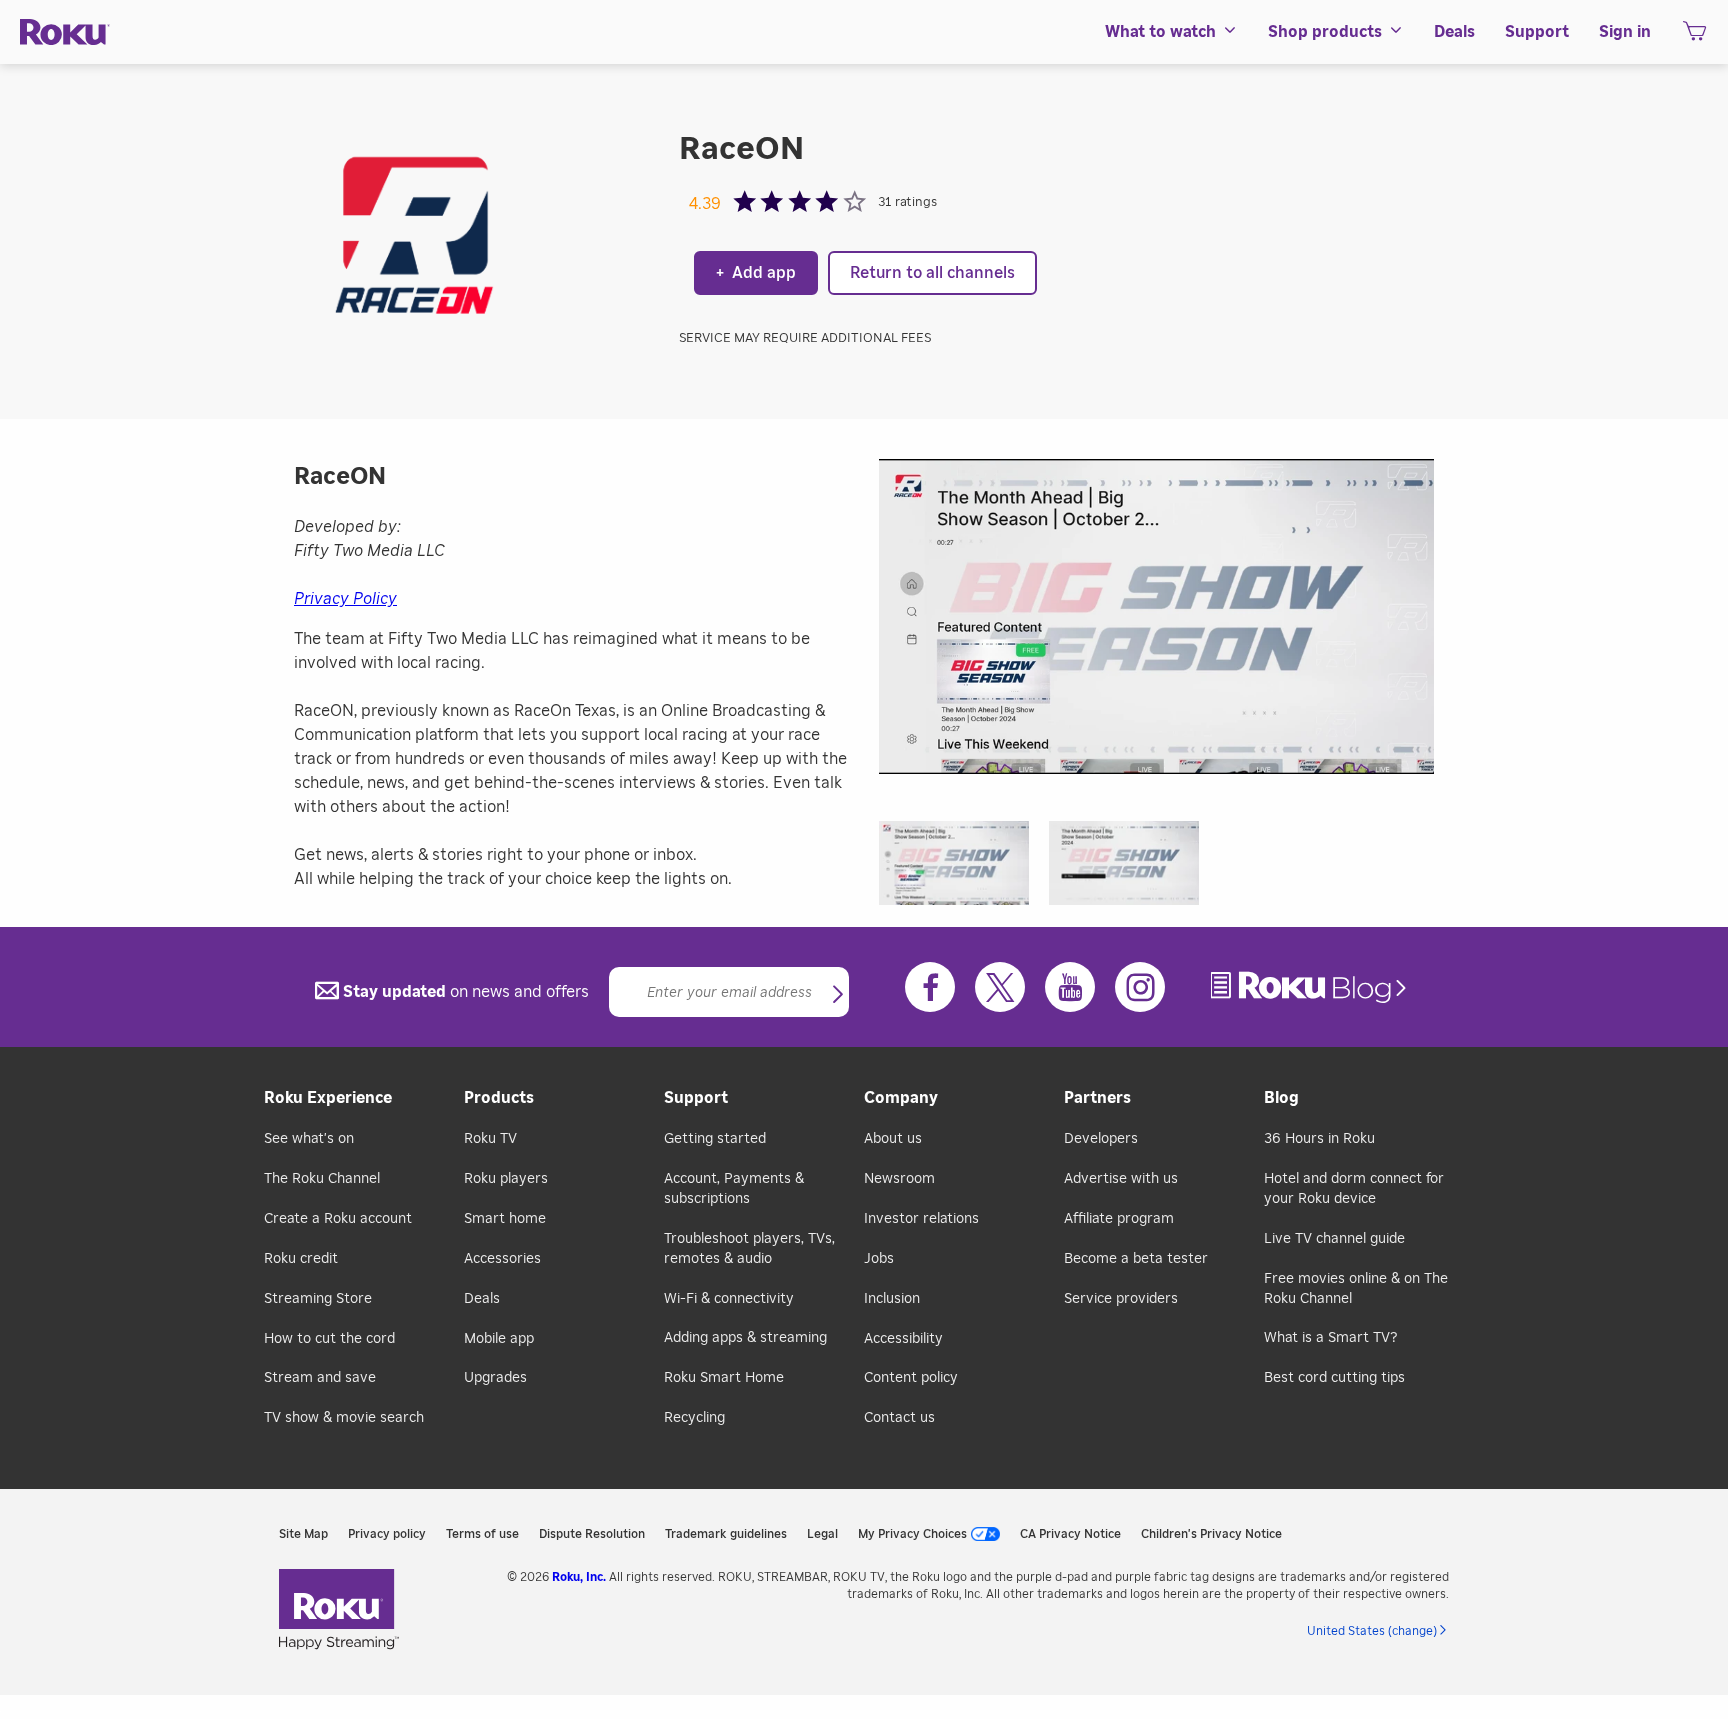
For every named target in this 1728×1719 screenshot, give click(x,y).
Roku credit (301, 1259)
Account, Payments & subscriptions (734, 1189)
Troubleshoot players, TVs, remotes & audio (749, 1249)
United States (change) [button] (1372, 1631)
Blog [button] (1281, 1098)
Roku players (506, 1179)
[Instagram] (1140, 987)
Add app (756, 273)
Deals (482, 1299)
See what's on (309, 1139)
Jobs (879, 1259)
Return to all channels (932, 273)
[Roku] (65, 32)
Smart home (505, 1219)
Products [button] (499, 1098)
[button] (964, 869)
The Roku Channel (322, 1179)
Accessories (502, 1259)
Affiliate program (1119, 1219)
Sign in (1625, 32)
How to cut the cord (329, 1339)
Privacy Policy (345, 599)
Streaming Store (318, 1299)
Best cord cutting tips (1334, 1378)
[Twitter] (1000, 987)
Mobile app (499, 1339)
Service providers (1121, 1299)
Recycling (694, 1418)
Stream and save (320, 1378)
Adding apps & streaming (745, 1338)
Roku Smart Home (724, 1378)
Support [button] (1537, 32)
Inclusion (892, 1299)
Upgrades (495, 1378)
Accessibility (903, 1339)
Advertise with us (1121, 1179)
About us (893, 1139)
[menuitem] (1171, 32)
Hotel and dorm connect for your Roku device (1354, 1189)
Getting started (715, 1139)
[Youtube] (1070, 987)
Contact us (899, 1418)
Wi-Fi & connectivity (729, 1299)
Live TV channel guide (1334, 1239)
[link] (1311, 987)
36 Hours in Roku (1319, 1139)
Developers (1101, 1139)
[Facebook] (930, 987)
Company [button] (901, 1098)
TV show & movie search (344, 1418)
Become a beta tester (1136, 1259)
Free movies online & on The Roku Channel (1356, 1289)
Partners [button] (1097, 1098)
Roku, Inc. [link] (579, 1577)
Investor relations (921, 1219)
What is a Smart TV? (1330, 1338)
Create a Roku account (338, 1219)
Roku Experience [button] (328, 1098)
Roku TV (490, 1139)
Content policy (911, 1378)
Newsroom (899, 1179)
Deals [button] (1454, 32)
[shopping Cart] (1694, 37)
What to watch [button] (1160, 32)
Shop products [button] (1325, 32)
